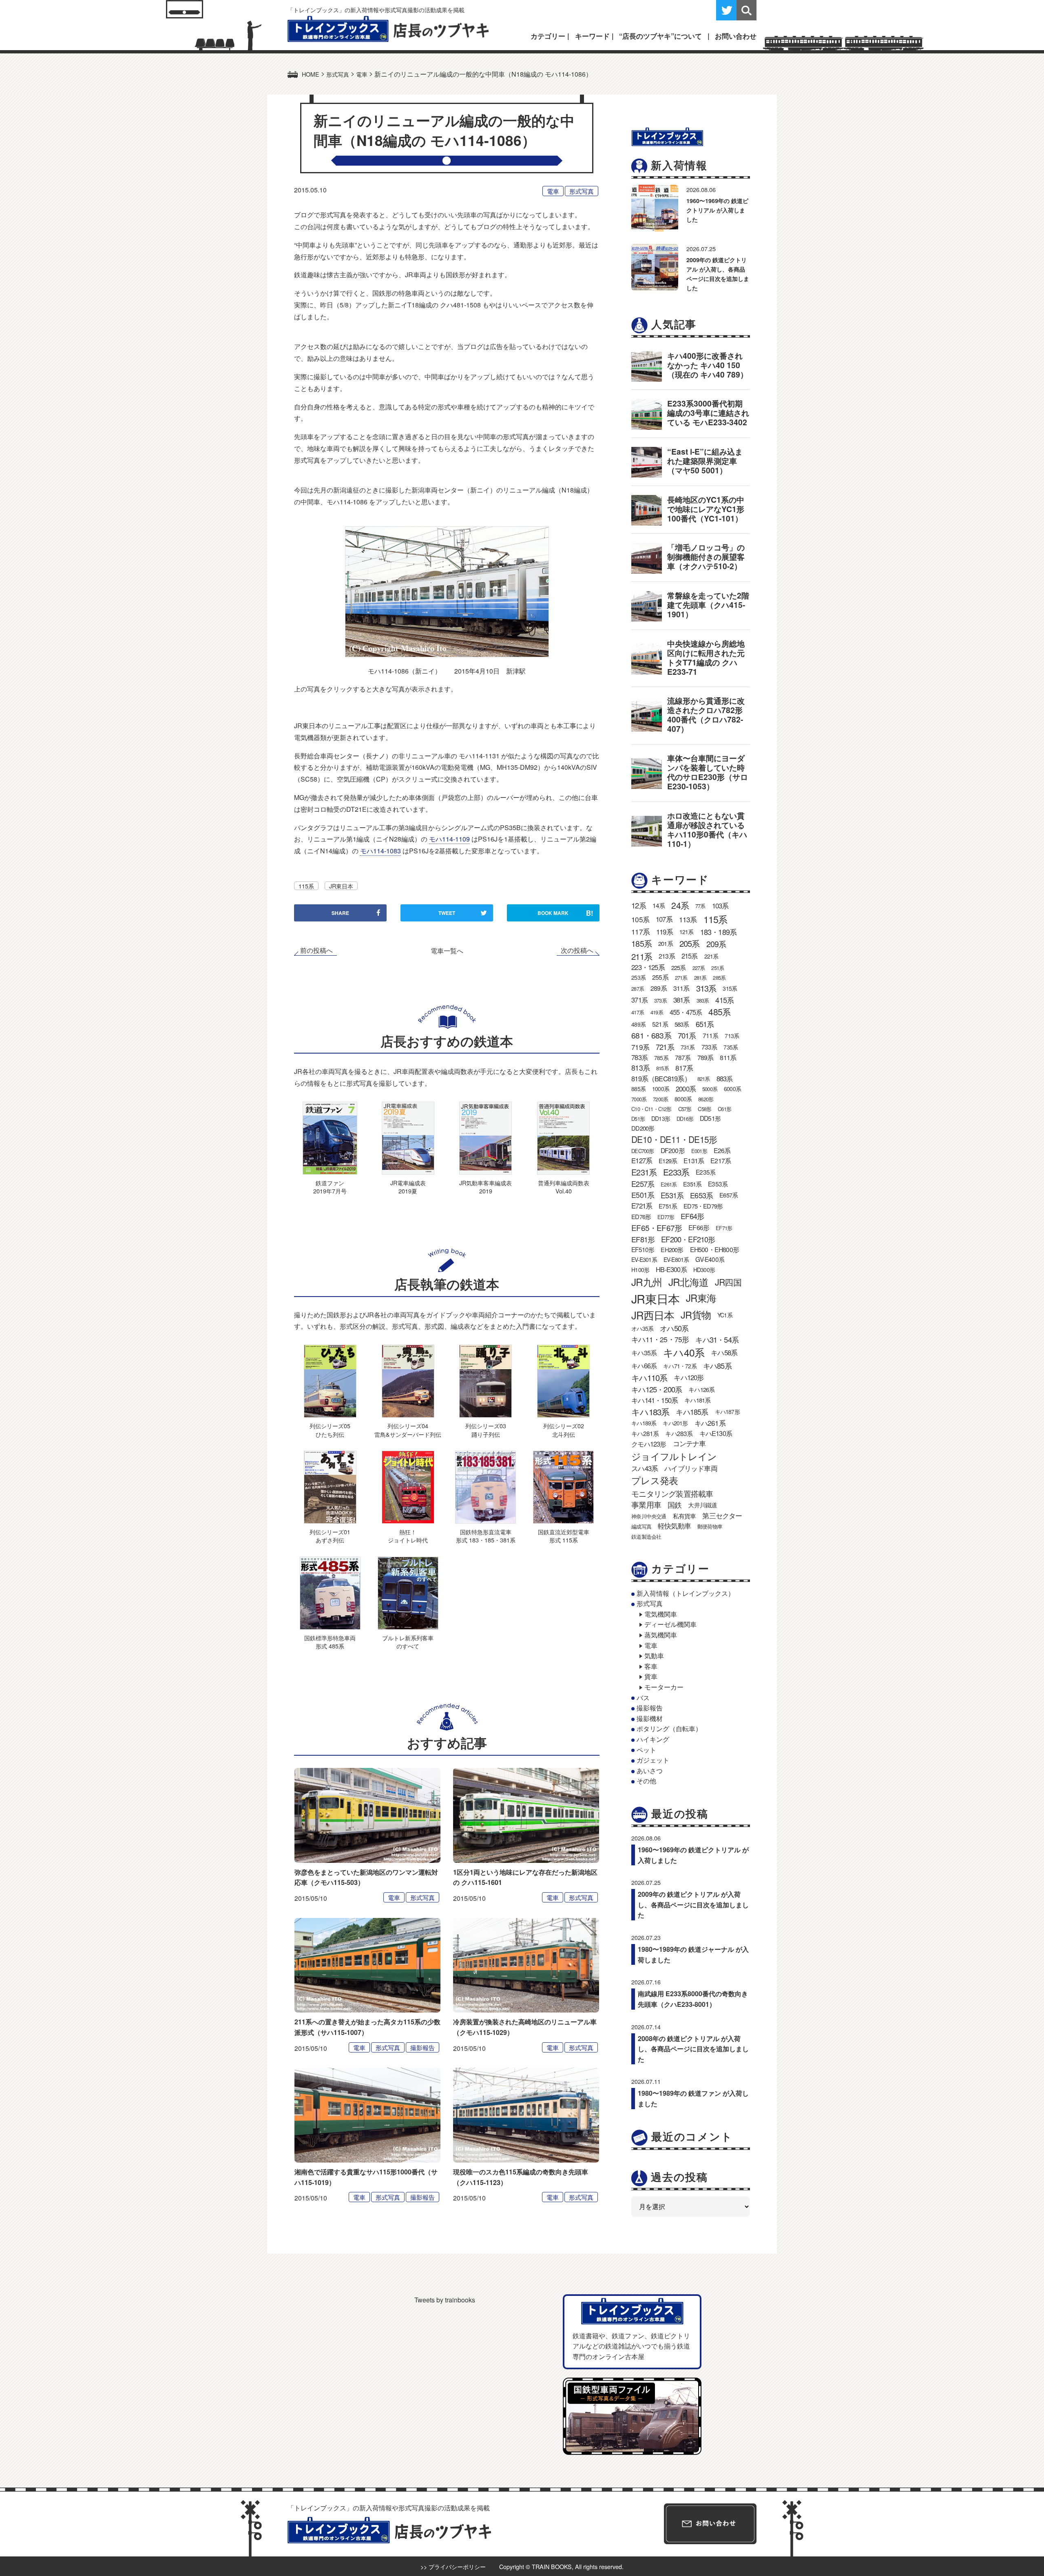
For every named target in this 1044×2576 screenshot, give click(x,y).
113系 (688, 919)
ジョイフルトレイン (674, 1456)
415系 (724, 1000)
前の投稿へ (316, 950)
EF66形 (699, 1227)
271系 (681, 978)
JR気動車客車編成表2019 (486, 1187)
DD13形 (661, 1118)
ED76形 (641, 1216)
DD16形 (685, 1119)
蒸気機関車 (661, 1635)
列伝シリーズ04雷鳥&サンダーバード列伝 (408, 1430)
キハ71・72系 (680, 1366)
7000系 (639, 1099)
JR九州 (647, 1282)
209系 (716, 944)
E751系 (668, 1206)
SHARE (340, 913)
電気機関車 (661, 1614)
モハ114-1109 (449, 839)
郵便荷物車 (710, 1526)
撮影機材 (650, 1718)
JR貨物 (696, 1315)
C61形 (724, 1109)
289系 (659, 988)
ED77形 (666, 1217)
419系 (657, 1012)
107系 (664, 919)
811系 (728, 1057)
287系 (638, 989)
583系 (682, 1024)
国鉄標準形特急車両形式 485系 (330, 1642)
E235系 (706, 1172)
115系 (306, 886)
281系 (700, 978)
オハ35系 (642, 1328)
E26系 (722, 1150)
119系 (665, 932)
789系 (706, 1057)
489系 (638, 1024)
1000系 (661, 1089)
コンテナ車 (689, 1443)
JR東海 (701, 1298)
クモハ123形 (649, 1444)
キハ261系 (710, 1423)
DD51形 (710, 1118)
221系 (711, 956)
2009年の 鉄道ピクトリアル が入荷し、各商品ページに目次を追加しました (693, 1904)
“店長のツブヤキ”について (660, 36)
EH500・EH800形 (714, 1249)
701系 (687, 1035)
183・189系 (719, 932)
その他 (646, 1781)
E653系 (701, 1195)
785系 (661, 1058)
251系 (718, 968)
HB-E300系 (671, 1269)
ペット (646, 1750)
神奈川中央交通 (649, 1516)
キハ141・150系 (655, 1400)
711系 (711, 1035)
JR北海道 (688, 1282)
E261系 (669, 1184)
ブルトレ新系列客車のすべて (408, 1642)
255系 (660, 977)
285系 (719, 978)
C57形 (685, 1109)
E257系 (643, 1184)
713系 (732, 1036)
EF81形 (643, 1239)
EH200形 (672, 1249)
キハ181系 (697, 1400)
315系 (730, 988)
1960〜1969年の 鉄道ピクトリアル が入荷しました (717, 210)
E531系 (672, 1195)
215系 (690, 956)
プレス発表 (655, 1480)
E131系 (694, 1161)
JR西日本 (653, 1315)
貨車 (651, 1676)
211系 (642, 956)
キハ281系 (645, 1433)
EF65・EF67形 (657, 1227)
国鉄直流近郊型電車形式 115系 (564, 1536)
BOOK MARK (565, 913)
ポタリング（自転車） (669, 1729)
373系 (660, 1000)
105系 (640, 919)
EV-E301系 (644, 1259)
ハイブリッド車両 (691, 1468)
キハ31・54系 (717, 1339)
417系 (638, 1012)
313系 (706, 988)
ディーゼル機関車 (670, 1624)
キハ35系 (644, 1353)
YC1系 (725, 1315)
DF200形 (673, 1150)
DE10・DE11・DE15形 (674, 1139)
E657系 (729, 1195)
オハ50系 (674, 1328)
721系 (665, 1047)
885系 (638, 1089)
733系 (709, 1047)
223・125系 (648, 967)
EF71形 (724, 1228)
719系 (640, 1047)
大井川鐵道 (702, 1505)
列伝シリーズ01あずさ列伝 (330, 1536)
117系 (640, 931)
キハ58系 (724, 1352)
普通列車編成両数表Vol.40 (564, 1187)
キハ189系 (644, 1423)
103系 (720, 906)
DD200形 (643, 1128)
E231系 (644, 1172)
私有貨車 (685, 1516)
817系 (684, 1068)
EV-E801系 (676, 1259)
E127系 (642, 1160)
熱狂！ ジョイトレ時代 (408, 1536)
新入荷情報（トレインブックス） (686, 1593)
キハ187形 (727, 1412)
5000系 (710, 1089)
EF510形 (643, 1249)
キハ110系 (649, 1377)
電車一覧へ (447, 951)
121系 (687, 932)
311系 (681, 988)
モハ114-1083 (380, 851)
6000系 (732, 1089)
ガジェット (653, 1760)
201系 (666, 943)
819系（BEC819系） (661, 1078)
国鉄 (675, 1505)
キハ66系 (644, 1365)
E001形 (699, 1151)
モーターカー (664, 1687)
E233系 (676, 1172)
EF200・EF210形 (688, 1239)
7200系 (660, 1099)
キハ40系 (684, 1352)
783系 (639, 1057)
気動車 (654, 1656)
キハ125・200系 (657, 1389)
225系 (679, 967)
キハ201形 (675, 1423)
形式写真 (582, 191)
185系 (641, 943)
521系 (660, 1024)
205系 (690, 943)
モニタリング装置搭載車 (672, 1493)
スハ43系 (645, 1468)
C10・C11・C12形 (651, 1109)
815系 (662, 1068)
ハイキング (653, 1739)
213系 (667, 956)
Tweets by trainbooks (445, 2300)
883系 (725, 1078)
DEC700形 (643, 1151)
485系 (719, 1012)
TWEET (447, 913)
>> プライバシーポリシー (453, 2566)
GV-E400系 (710, 1259)
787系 (683, 1057)
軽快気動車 (674, 1526)
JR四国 (728, 1282)
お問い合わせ (736, 36)
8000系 (683, 1099)
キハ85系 (717, 1365)
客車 (651, 1666)
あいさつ (650, 1771)
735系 (731, 1047)
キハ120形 (689, 1377)
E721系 (642, 1206)
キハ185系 (692, 1412)
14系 (659, 905)
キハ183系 (650, 1412)
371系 (639, 1000)
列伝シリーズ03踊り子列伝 (486, 1430)
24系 (680, 905)
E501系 (643, 1195)
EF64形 (692, 1216)
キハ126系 (701, 1389)
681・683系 (651, 1035)
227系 (699, 968)
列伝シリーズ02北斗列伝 (564, 1430)
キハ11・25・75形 (660, 1339)
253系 (638, 977)
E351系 (692, 1184)
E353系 (718, 1184)
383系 (703, 1000)
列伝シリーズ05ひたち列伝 (330, 1430)
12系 (639, 905)
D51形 (638, 1119)
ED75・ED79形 (703, 1206)
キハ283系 (679, 1433)
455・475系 (686, 1012)
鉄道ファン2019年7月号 (330, 1187)
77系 (700, 906)
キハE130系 (716, 1433)
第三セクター (722, 1516)
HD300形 (704, 1270)
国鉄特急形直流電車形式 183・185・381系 (486, 1536)
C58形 (704, 1109)
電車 (553, 191)
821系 (704, 1079)
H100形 (640, 1270)
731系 (688, 1047)
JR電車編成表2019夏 (408, 1187)
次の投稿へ (577, 950)
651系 (705, 1024)
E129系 (668, 1161)
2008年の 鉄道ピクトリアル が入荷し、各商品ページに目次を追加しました (693, 2049)
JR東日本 (341, 886)
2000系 (686, 1089)
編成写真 (641, 1526)
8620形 (706, 1099)
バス (643, 1698)
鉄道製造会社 (646, 1537)
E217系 (721, 1161)
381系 (682, 1000)
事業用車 (646, 1505)
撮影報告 (422, 2047)
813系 (640, 1068)
